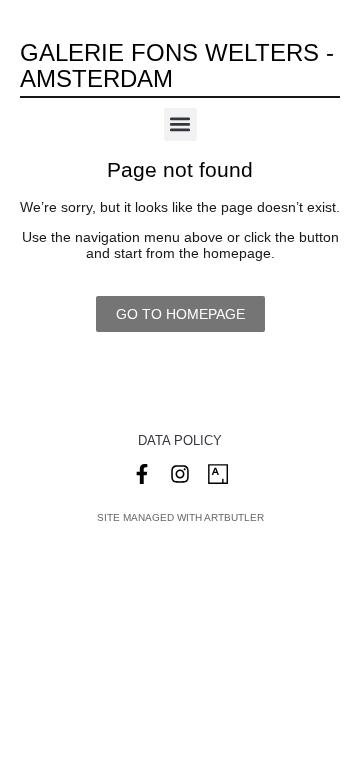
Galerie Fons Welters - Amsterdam (177, 65)
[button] (180, 124)
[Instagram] (180, 474)
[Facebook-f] (142, 474)
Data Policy (180, 440)
